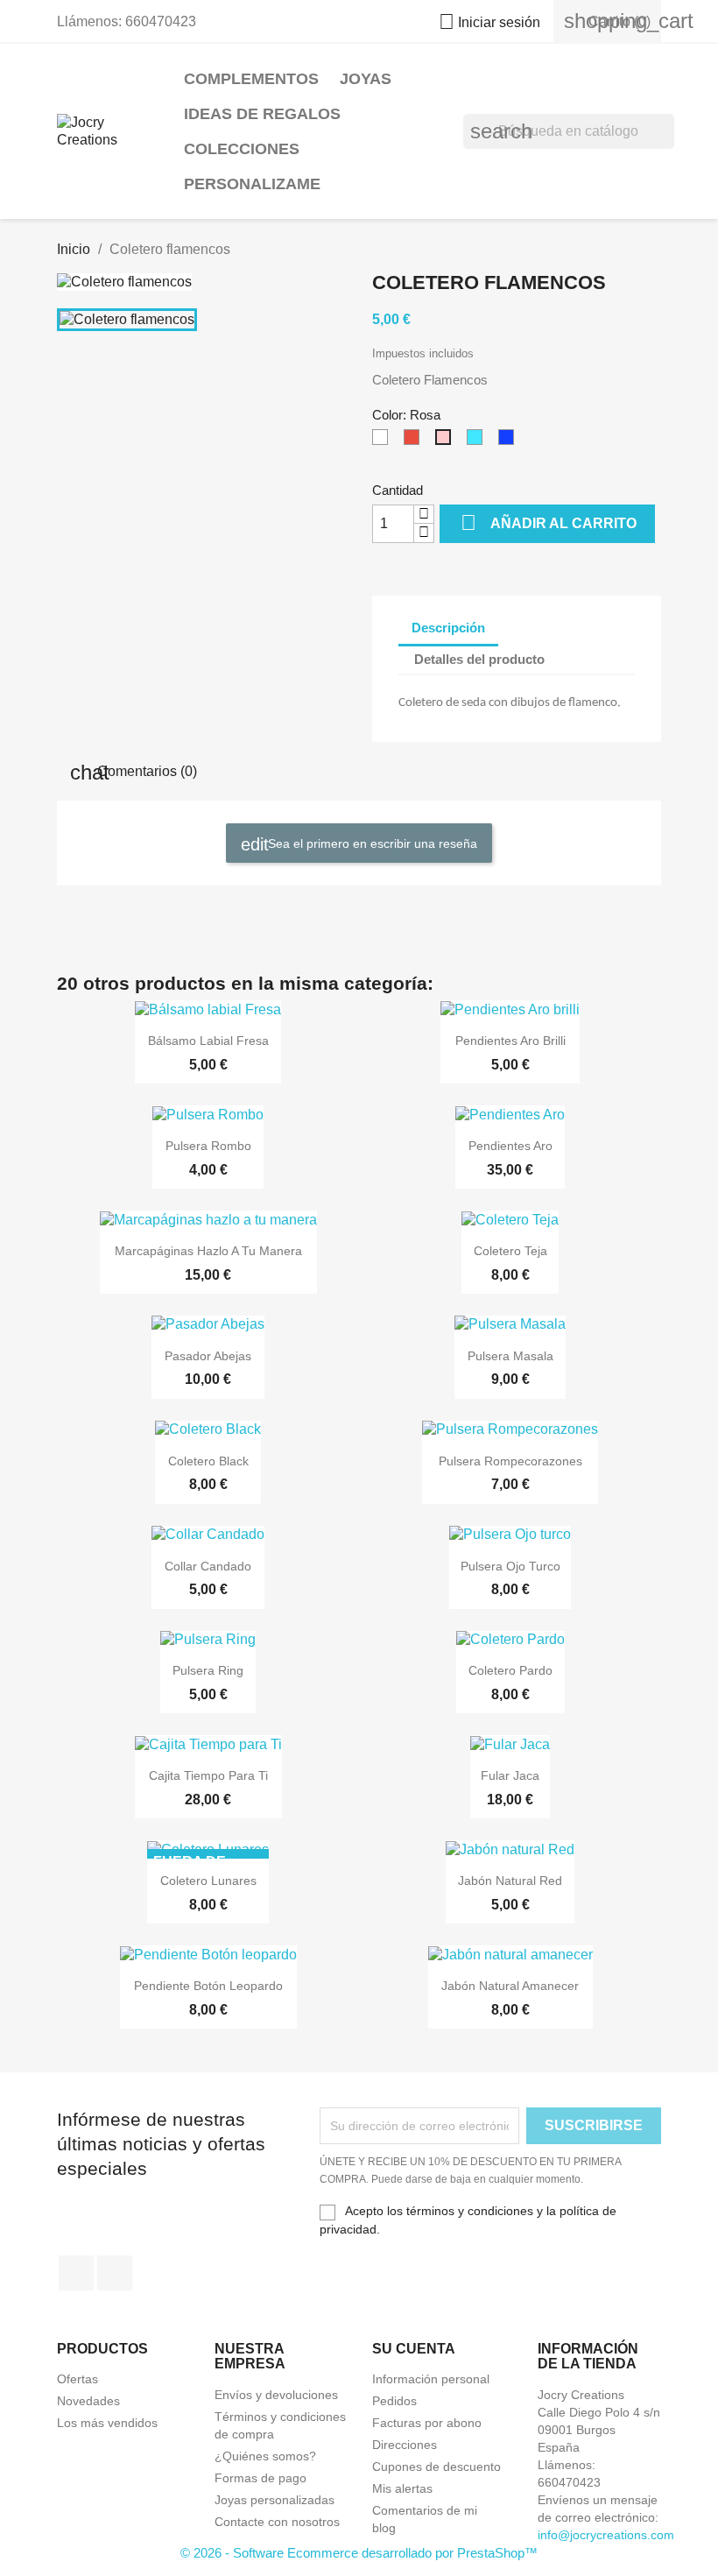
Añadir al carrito (549, 522)
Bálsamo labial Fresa (208, 1041)
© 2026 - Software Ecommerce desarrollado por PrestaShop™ (359, 2553)
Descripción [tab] (448, 628)
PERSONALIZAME (252, 184)
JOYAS (366, 79)
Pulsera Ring (208, 1670)
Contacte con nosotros (277, 2522)
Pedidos (394, 2401)
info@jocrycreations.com (606, 2535)
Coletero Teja (510, 1251)
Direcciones (405, 2445)
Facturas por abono (427, 2423)
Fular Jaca (510, 1775)
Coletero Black (208, 1461)
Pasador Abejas (208, 1356)
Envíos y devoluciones (276, 2395)
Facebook (76, 2273)
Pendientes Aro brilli (510, 1041)
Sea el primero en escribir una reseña (371, 843)
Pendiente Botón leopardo (208, 1986)
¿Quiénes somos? (265, 2456)
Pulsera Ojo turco (510, 1566)
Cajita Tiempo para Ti (208, 1775)
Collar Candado (208, 1566)
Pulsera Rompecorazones (510, 1461)
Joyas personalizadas (275, 2500)
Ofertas (77, 2379)
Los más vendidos (107, 2423)
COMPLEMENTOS (251, 79)
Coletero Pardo (510, 1670)
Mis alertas (402, 2488)
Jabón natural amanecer (510, 1986)
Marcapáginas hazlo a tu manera (208, 1251)
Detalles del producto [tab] (479, 659)
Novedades (88, 2401)
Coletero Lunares (208, 1881)
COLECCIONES (242, 149)
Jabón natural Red (510, 1881)
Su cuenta (414, 2349)
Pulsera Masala (510, 1356)
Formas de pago (260, 2478)
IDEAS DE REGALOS (262, 114)
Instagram (115, 2273)
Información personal (431, 2379)
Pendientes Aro (510, 1146)
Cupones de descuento (436, 2467)
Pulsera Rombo (208, 1146)
